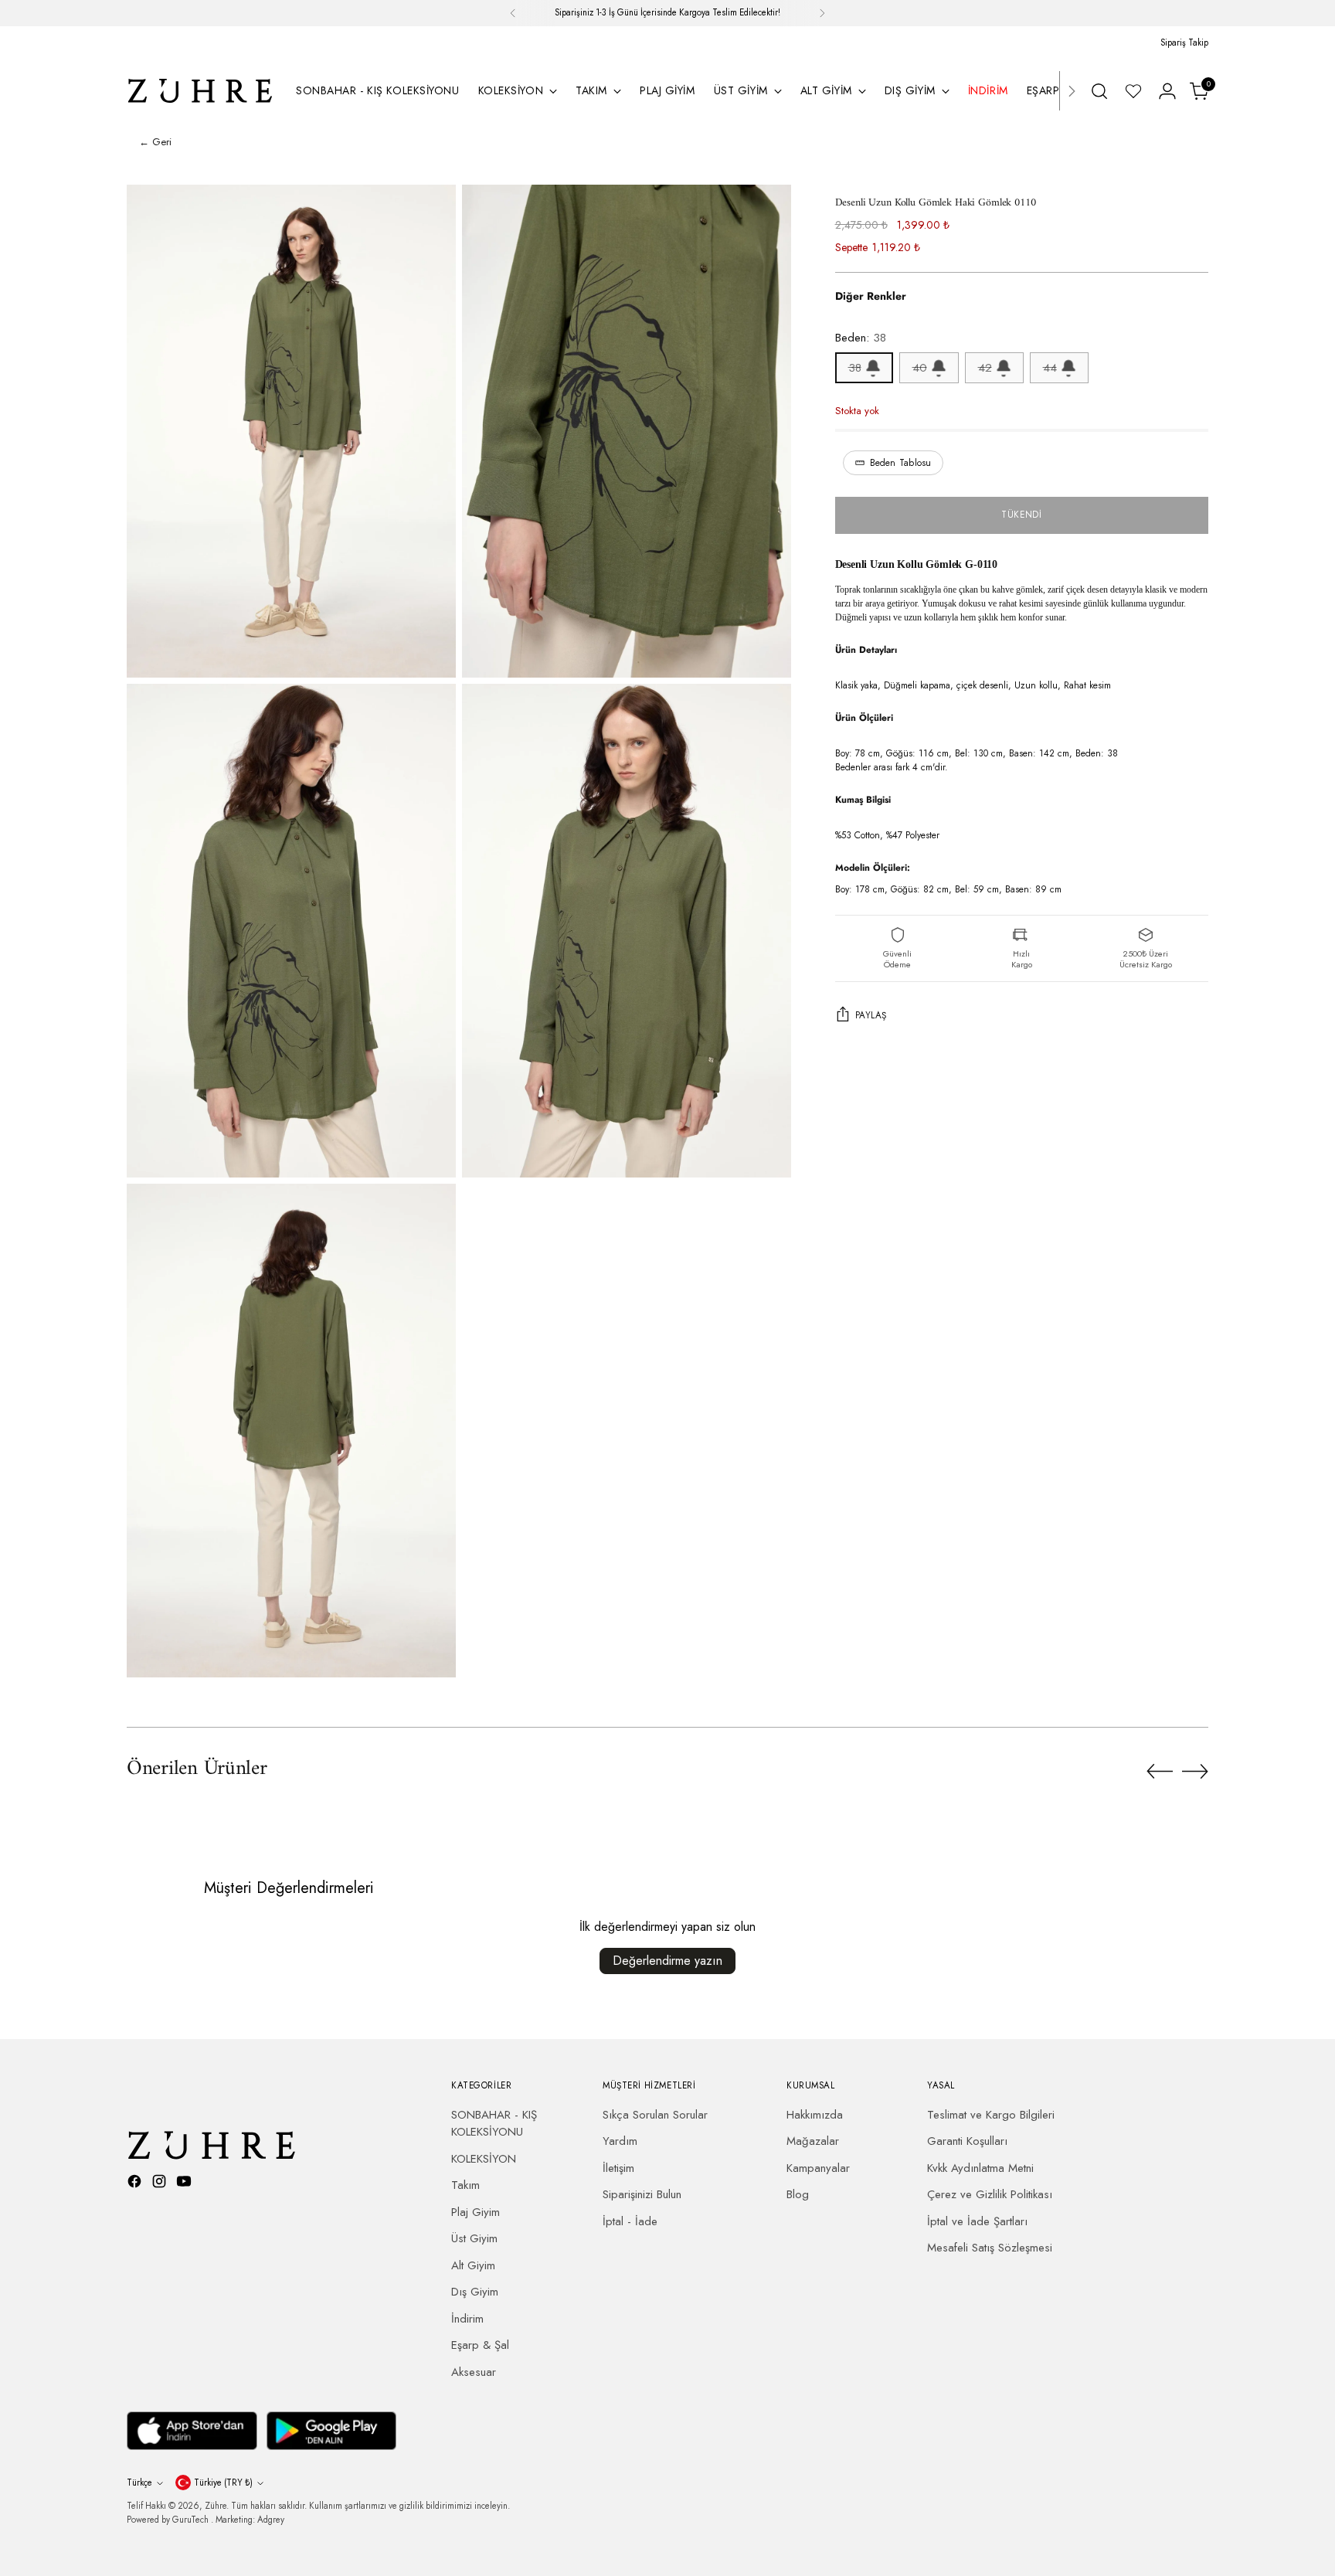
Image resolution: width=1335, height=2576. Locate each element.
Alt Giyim (473, 2265)
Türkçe (139, 2483)
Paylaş (871, 1016)
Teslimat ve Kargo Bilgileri (991, 2115)
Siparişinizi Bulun (642, 2194)
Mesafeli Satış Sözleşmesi (990, 2248)
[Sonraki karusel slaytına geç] (1195, 1771)
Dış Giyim (475, 2292)
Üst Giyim (474, 2238)
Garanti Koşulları (967, 2141)
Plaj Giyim (476, 2212)
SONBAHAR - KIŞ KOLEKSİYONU (494, 2124)
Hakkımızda (815, 2115)
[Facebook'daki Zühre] (136, 2184)
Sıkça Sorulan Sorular (655, 2115)
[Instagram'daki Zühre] (161, 2184)
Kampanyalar (818, 2168)
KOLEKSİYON (484, 2159)
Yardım (620, 2141)
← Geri (155, 142)
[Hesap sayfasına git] (1167, 91)
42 (985, 368)
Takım (465, 2185)
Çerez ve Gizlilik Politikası (990, 2194)
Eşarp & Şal (480, 2345)
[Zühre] (200, 91)
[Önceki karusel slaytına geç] (1160, 1772)
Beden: (861, 338)
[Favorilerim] (1133, 91)
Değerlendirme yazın (667, 1961)
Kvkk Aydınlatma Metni (980, 2168)
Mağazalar (813, 2141)
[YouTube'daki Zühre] (185, 2184)
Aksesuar (474, 2372)
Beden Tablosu (901, 463)
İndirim (467, 2319)
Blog (798, 2194)
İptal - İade (630, 2221)
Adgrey (271, 2520)
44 (1050, 368)
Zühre (216, 2506)
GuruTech (192, 2520)
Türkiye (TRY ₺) (223, 2483)
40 (920, 368)
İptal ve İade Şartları (977, 2221)
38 (855, 368)
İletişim (618, 2168)
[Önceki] (513, 13)
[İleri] (822, 13)
